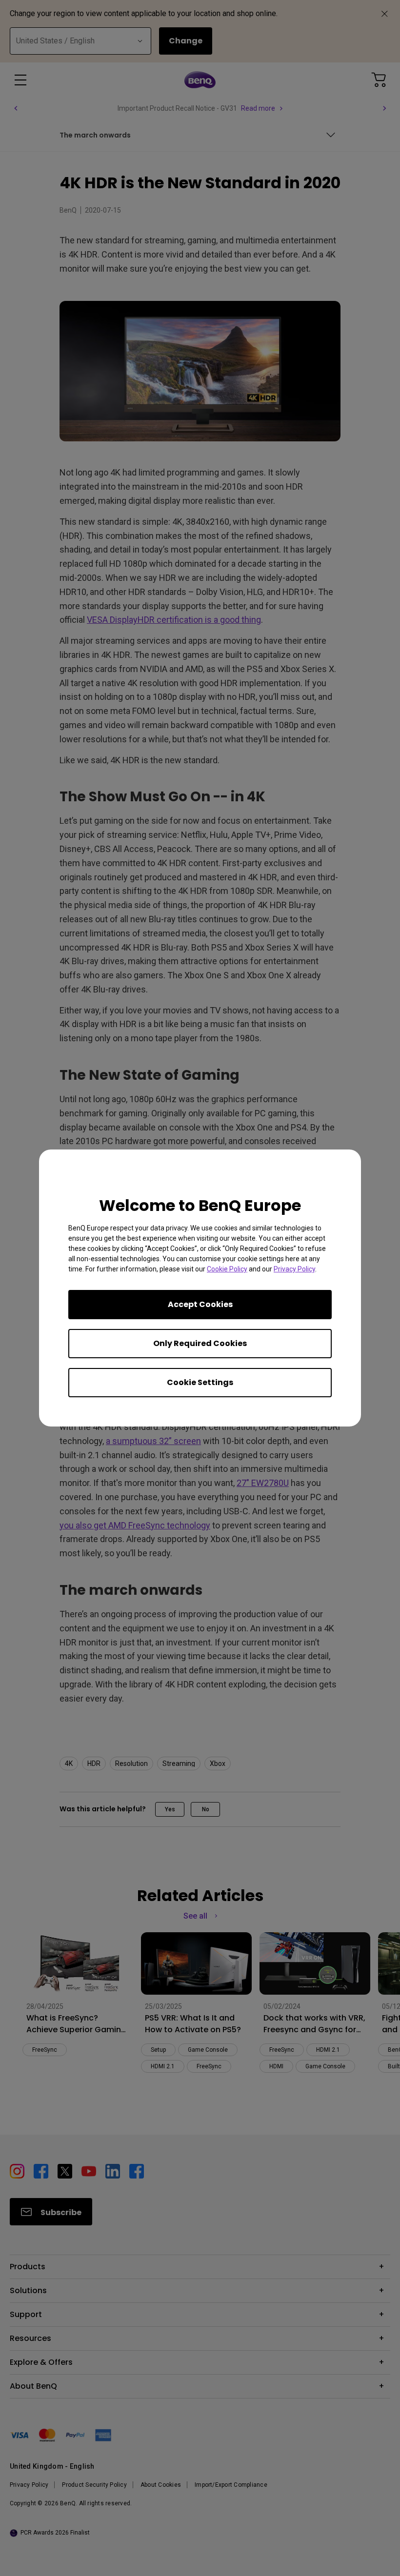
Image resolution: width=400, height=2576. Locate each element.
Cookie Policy (227, 1269)
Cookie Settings (200, 1382)
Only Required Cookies (200, 1343)
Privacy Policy (294, 1269)
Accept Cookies (200, 1304)
